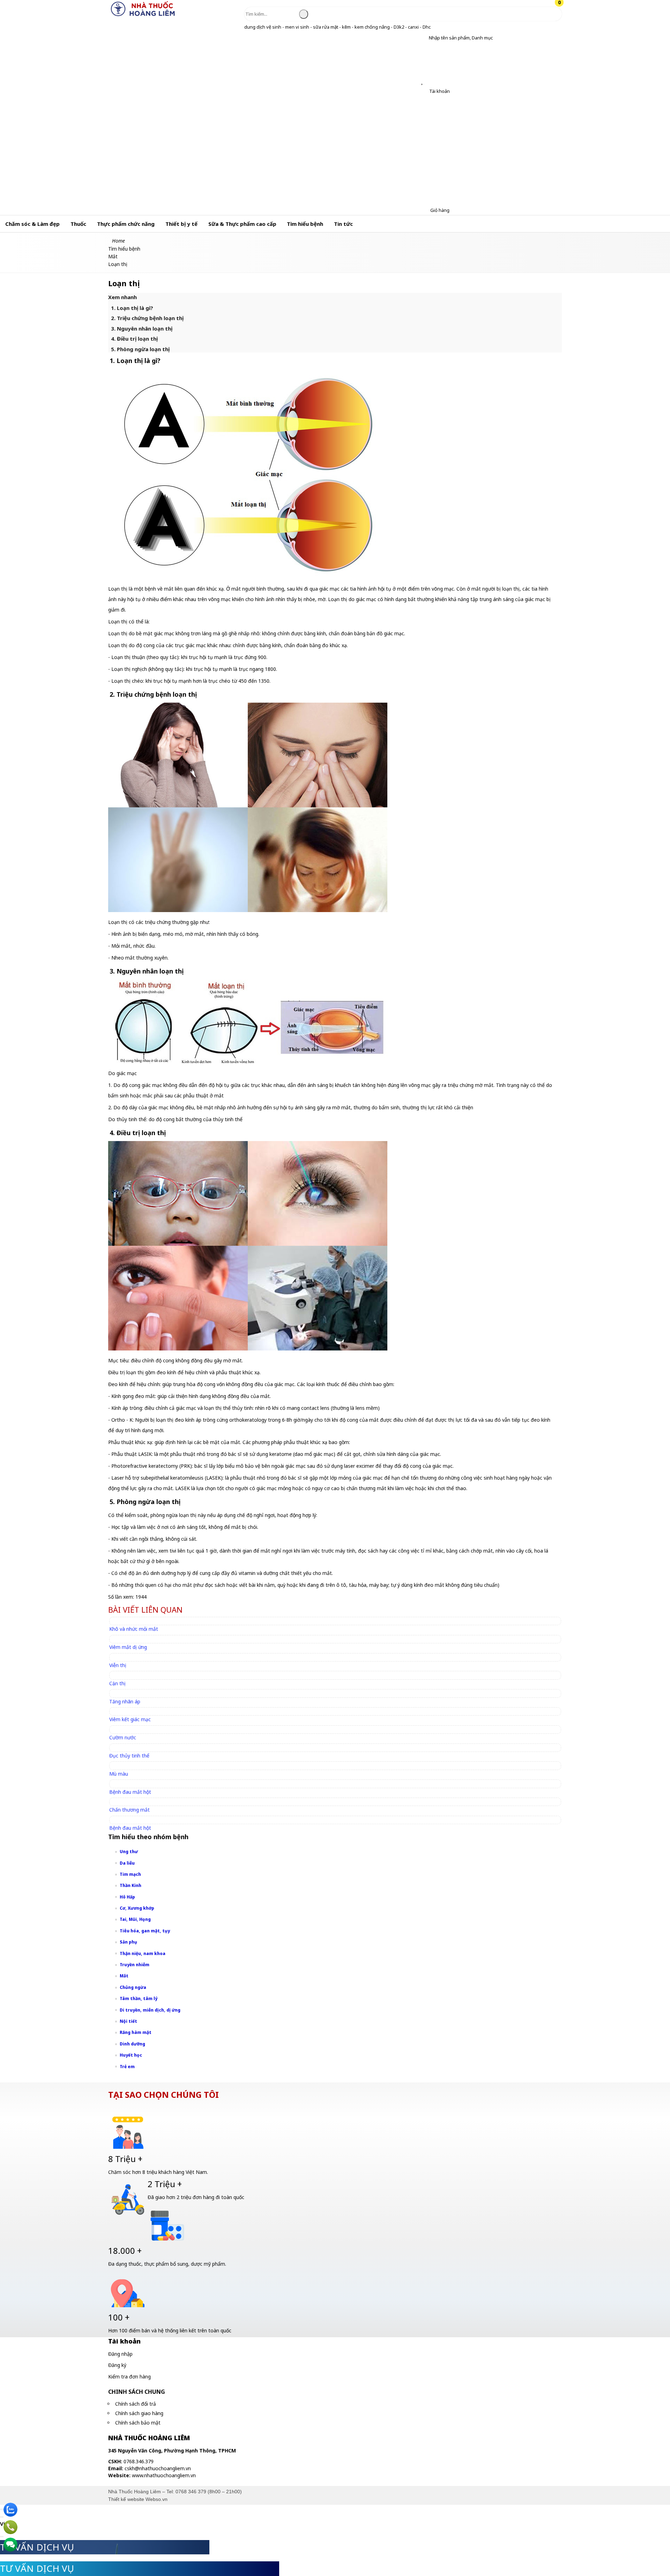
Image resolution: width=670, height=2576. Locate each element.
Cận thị (117, 1683)
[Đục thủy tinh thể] (132, 1748)
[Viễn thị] (121, 1657)
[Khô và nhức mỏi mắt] (137, 1621)
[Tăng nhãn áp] (128, 1693)
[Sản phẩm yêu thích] (423, 82)
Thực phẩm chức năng (126, 224)
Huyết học (131, 2055)
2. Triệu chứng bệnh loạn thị (147, 318)
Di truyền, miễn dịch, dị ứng (150, 2010)
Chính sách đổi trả (136, 2404)
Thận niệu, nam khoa (143, 1953)
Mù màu (119, 1774)
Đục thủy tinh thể (129, 1756)
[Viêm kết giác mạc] (133, 1711)
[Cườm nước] (126, 1729)
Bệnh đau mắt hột (130, 1792)
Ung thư (129, 1852)
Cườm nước (123, 1737)
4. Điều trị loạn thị (134, 339)
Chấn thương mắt (129, 1810)
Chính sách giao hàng (139, 2413)
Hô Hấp (127, 1897)
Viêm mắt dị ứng (128, 1647)
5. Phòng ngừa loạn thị (140, 349)
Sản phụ (128, 1942)
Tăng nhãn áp (125, 1701)
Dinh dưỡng (132, 2044)
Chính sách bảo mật (138, 2423)
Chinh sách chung (137, 2392)
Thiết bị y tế (181, 224)
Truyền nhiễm (135, 1965)
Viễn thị (118, 1665)
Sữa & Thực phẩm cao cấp (242, 224)
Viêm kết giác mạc (130, 1719)
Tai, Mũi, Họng (135, 1919)
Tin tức (343, 224)
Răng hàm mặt (136, 2032)
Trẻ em (127, 2067)
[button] (423, 38)
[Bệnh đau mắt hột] (133, 1783)
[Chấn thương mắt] (133, 1802)
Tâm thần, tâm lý (139, 1998)
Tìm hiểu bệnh (305, 224)
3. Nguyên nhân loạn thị (142, 328)
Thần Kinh (131, 1885)
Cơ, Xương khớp (137, 1908)
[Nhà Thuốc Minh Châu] (143, 16)
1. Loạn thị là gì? (132, 308)
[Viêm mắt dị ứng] (131, 1639)
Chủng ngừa (133, 1987)
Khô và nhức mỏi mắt (134, 1629)
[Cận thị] (121, 1675)
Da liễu (127, 1863)
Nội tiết (128, 2021)
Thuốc (78, 224)
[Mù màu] (122, 1765)
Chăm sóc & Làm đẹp (32, 224)
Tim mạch (130, 1874)
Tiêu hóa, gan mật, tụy (145, 1931)
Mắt (124, 1976)
